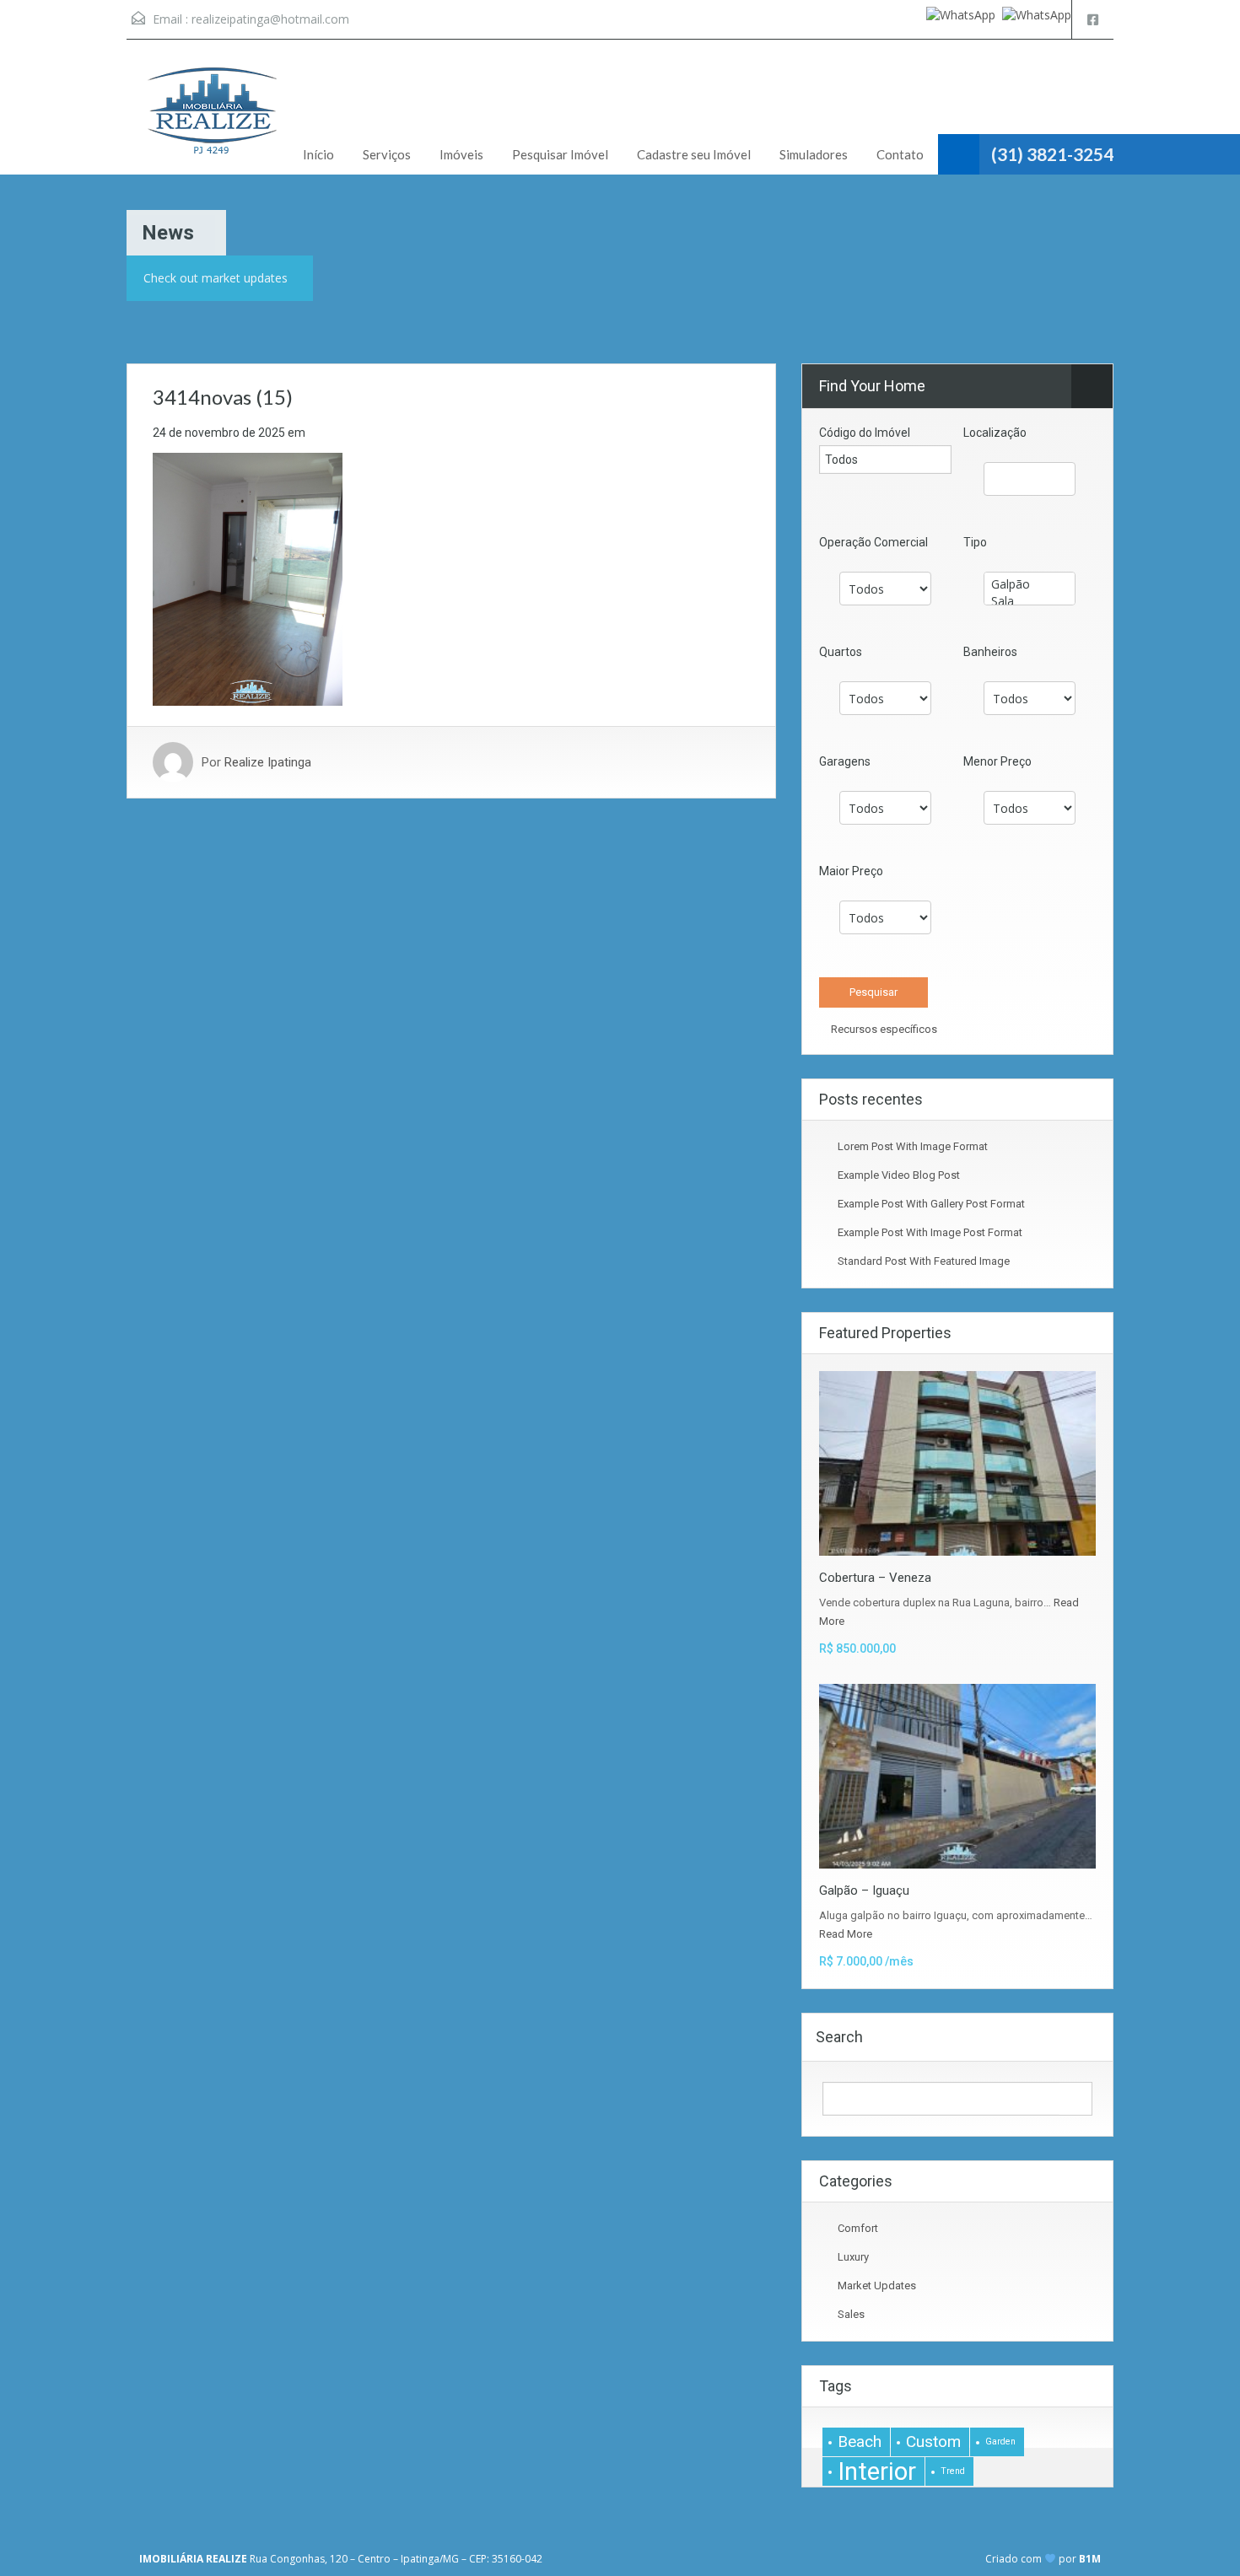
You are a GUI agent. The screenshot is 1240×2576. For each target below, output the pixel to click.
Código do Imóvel (865, 433)
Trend (953, 2471)
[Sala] (1030, 601)
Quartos (841, 652)
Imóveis (461, 154)
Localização (995, 433)
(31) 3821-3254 (1052, 154)
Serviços (387, 154)
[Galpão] (1030, 584)
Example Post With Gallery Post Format (931, 1204)
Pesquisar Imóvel (560, 154)
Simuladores (814, 154)
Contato (900, 154)
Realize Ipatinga (268, 762)
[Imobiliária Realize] (211, 120)
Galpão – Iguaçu (864, 1890)
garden (1000, 2442)
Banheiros (990, 652)
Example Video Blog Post (899, 1175)
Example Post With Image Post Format (930, 1232)
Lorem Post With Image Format (913, 1146)
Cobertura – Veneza (875, 1578)
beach (860, 2442)
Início (318, 154)
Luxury (853, 2257)
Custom (933, 2442)
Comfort (858, 2228)
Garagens (845, 761)
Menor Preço (997, 761)
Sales (851, 2314)
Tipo (975, 542)
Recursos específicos (883, 1029)
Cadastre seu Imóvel (694, 154)
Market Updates (877, 2286)
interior (877, 2471)
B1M (1090, 2559)
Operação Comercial (873, 542)
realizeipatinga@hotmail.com (270, 19)
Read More (846, 1934)
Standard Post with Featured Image (924, 1261)
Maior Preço (851, 871)
